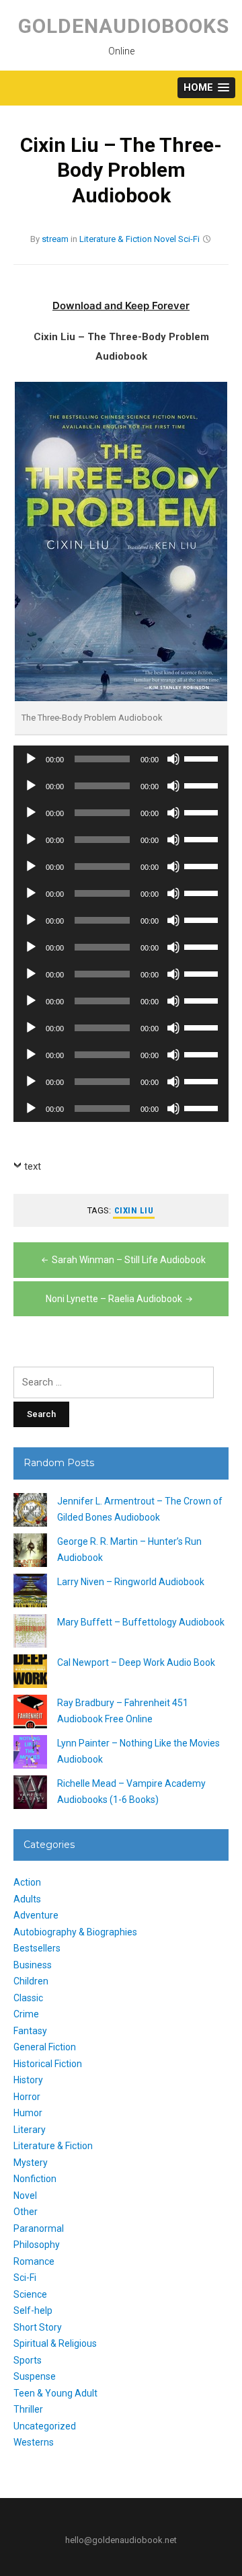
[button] (206, 88)
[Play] (31, 759)
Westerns (34, 2442)
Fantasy (30, 2031)
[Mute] (173, 759)
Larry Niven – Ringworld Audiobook (131, 1582)
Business (33, 1965)
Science (30, 2294)
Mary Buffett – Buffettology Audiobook (141, 1622)
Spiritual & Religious (55, 2343)
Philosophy (37, 2245)
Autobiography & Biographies (75, 1932)
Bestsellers (37, 1948)
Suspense (35, 2376)
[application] (121, 759)
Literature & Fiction (116, 239)
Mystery (31, 2163)
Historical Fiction (48, 2064)
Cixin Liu (134, 1210)
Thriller (28, 2409)
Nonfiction (35, 2179)
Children (31, 1981)
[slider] (203, 758)
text (33, 1166)
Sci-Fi (189, 239)
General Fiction (45, 2047)
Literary (30, 2130)
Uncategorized (45, 2426)
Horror (27, 2097)
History (28, 2080)
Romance (34, 2261)
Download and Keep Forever (121, 306)
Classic (28, 1998)
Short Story (38, 2327)
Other (26, 2212)
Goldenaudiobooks (124, 26)
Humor (28, 2113)
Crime (26, 2014)
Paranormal (39, 2228)
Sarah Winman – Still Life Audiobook (129, 1260)
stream (55, 239)
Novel (165, 239)
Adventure (36, 1915)
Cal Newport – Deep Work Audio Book (136, 1662)
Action (27, 1882)
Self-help (33, 2310)
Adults (27, 1899)
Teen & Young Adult (55, 2393)
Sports (28, 2360)
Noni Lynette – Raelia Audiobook (114, 1299)
